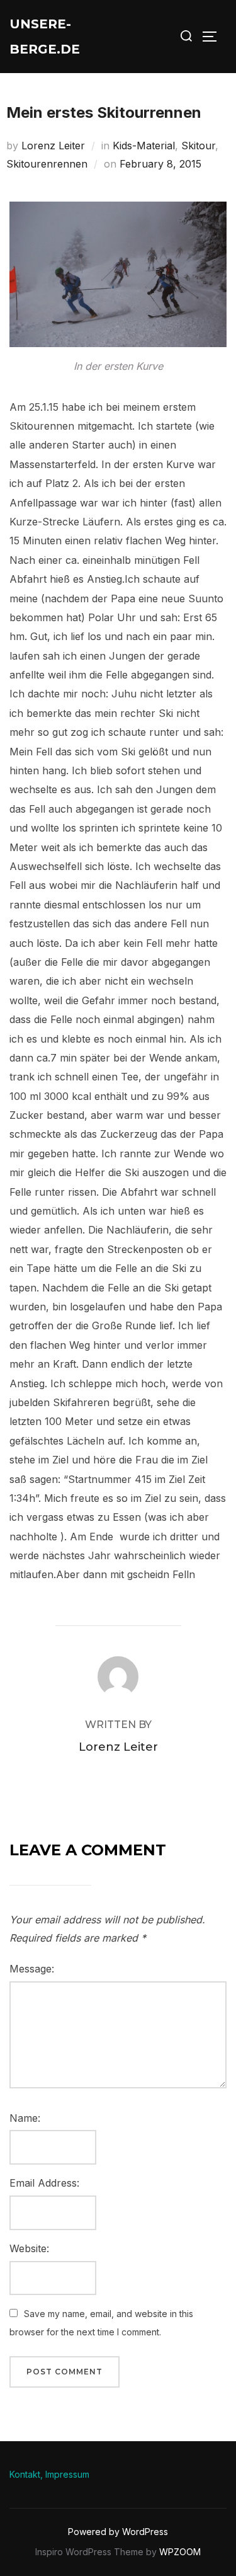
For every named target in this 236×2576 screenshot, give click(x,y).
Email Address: (44, 2183)
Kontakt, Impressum (49, 2474)
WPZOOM (180, 2552)
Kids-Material (144, 146)
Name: (25, 2118)
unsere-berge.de (45, 37)
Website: (29, 2248)
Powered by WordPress (118, 2532)
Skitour (198, 146)
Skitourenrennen (47, 164)
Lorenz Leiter (53, 146)
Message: (32, 1969)
